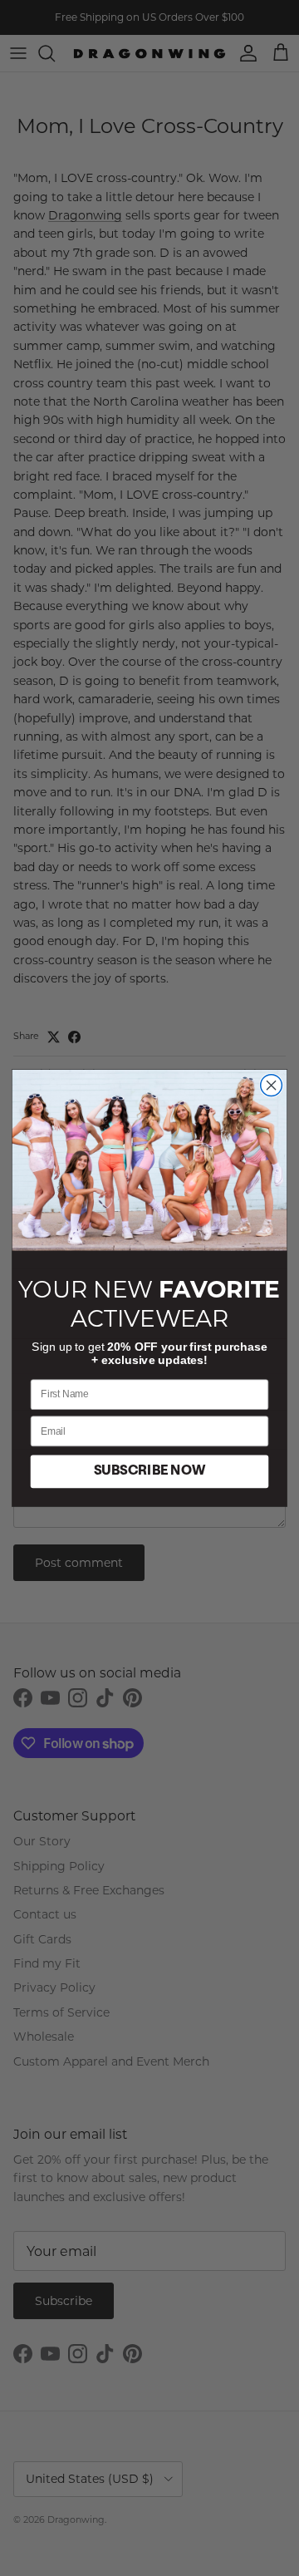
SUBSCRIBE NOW (149, 1471)
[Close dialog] (272, 1086)
